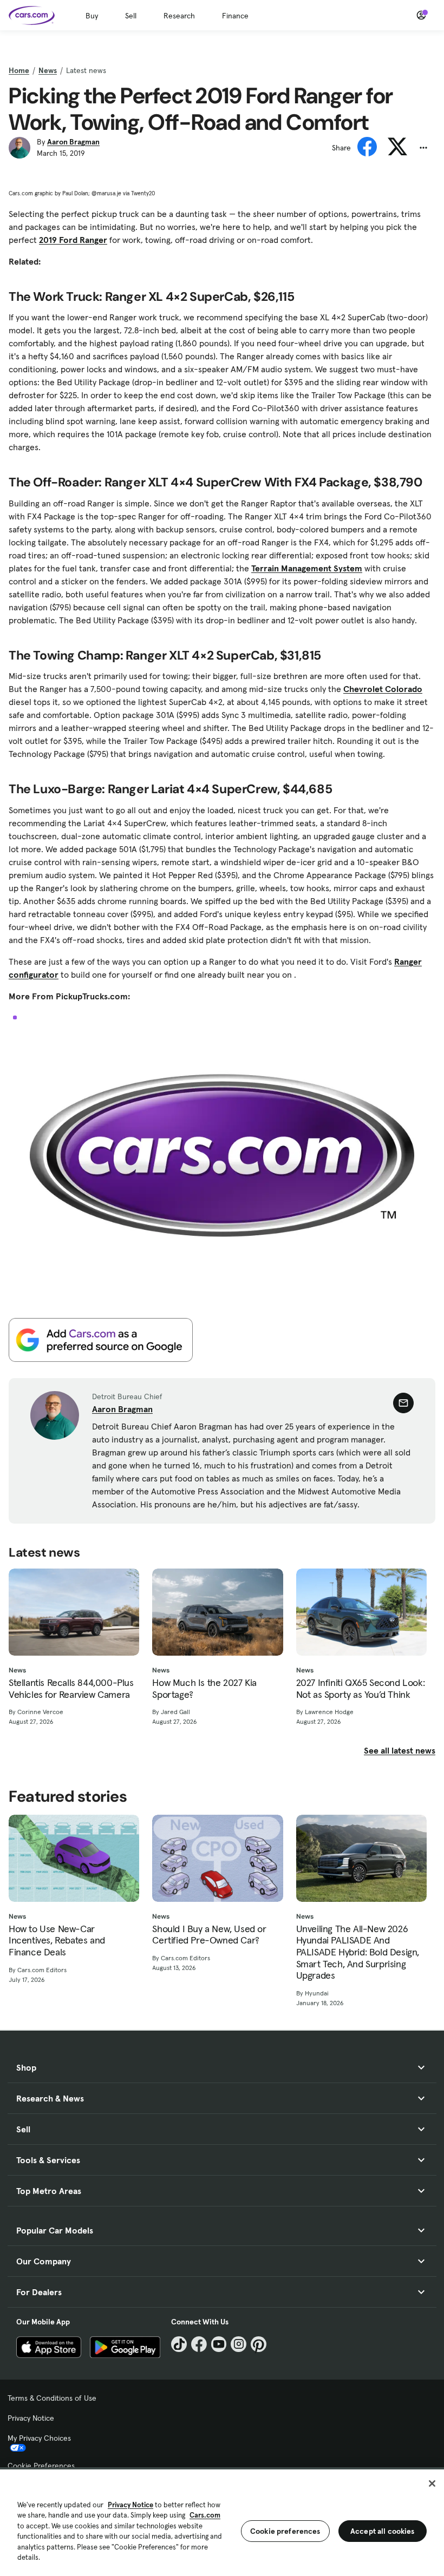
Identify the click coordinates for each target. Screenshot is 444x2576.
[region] (222, 2522)
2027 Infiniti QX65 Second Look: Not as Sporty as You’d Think (361, 1688)
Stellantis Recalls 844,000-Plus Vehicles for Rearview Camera (71, 1688)
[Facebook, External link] (199, 2344)
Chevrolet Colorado (383, 689)
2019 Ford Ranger (73, 240)
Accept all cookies (383, 2531)
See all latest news (400, 1750)
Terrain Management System (307, 568)
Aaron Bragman (73, 142)
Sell (131, 16)
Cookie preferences (285, 2531)
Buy (92, 16)
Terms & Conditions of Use (52, 2398)
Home (19, 70)
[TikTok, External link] (179, 2344)
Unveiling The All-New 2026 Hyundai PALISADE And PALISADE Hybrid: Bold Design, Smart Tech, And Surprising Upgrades (358, 1952)
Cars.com (205, 2515)
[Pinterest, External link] (259, 2344)
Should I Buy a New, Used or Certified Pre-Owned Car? (209, 1935)
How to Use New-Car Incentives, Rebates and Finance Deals (57, 1941)
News (48, 70)
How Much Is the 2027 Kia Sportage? (204, 1688)
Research (179, 16)
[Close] (432, 2483)
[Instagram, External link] (239, 2344)
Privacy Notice (31, 2418)
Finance (235, 16)
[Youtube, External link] (219, 2344)
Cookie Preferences (41, 2466)
